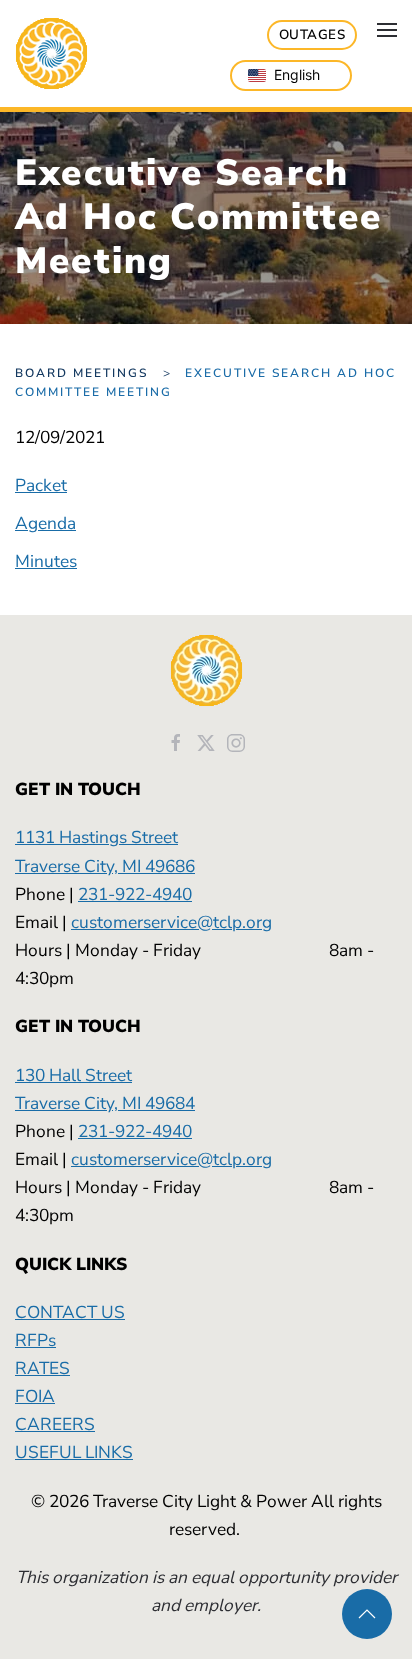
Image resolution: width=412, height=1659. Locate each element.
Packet (41, 485)
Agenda (45, 523)
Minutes (46, 561)
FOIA (35, 1396)
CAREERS (55, 1424)
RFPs (35, 1340)
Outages (312, 35)
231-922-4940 (135, 894)
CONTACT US (70, 1312)
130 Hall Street (73, 1075)
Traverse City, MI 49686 (105, 866)
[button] (387, 30)
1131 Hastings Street (96, 837)
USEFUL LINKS (74, 1452)
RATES (42, 1368)
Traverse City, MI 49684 (105, 1103)
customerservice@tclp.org (171, 922)
